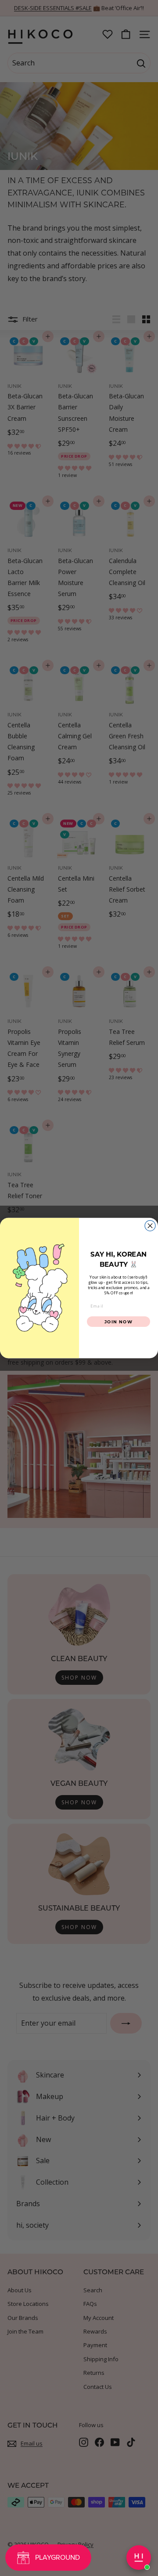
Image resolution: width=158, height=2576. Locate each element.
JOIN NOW (119, 1321)
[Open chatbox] (139, 2558)
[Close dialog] (150, 1225)
